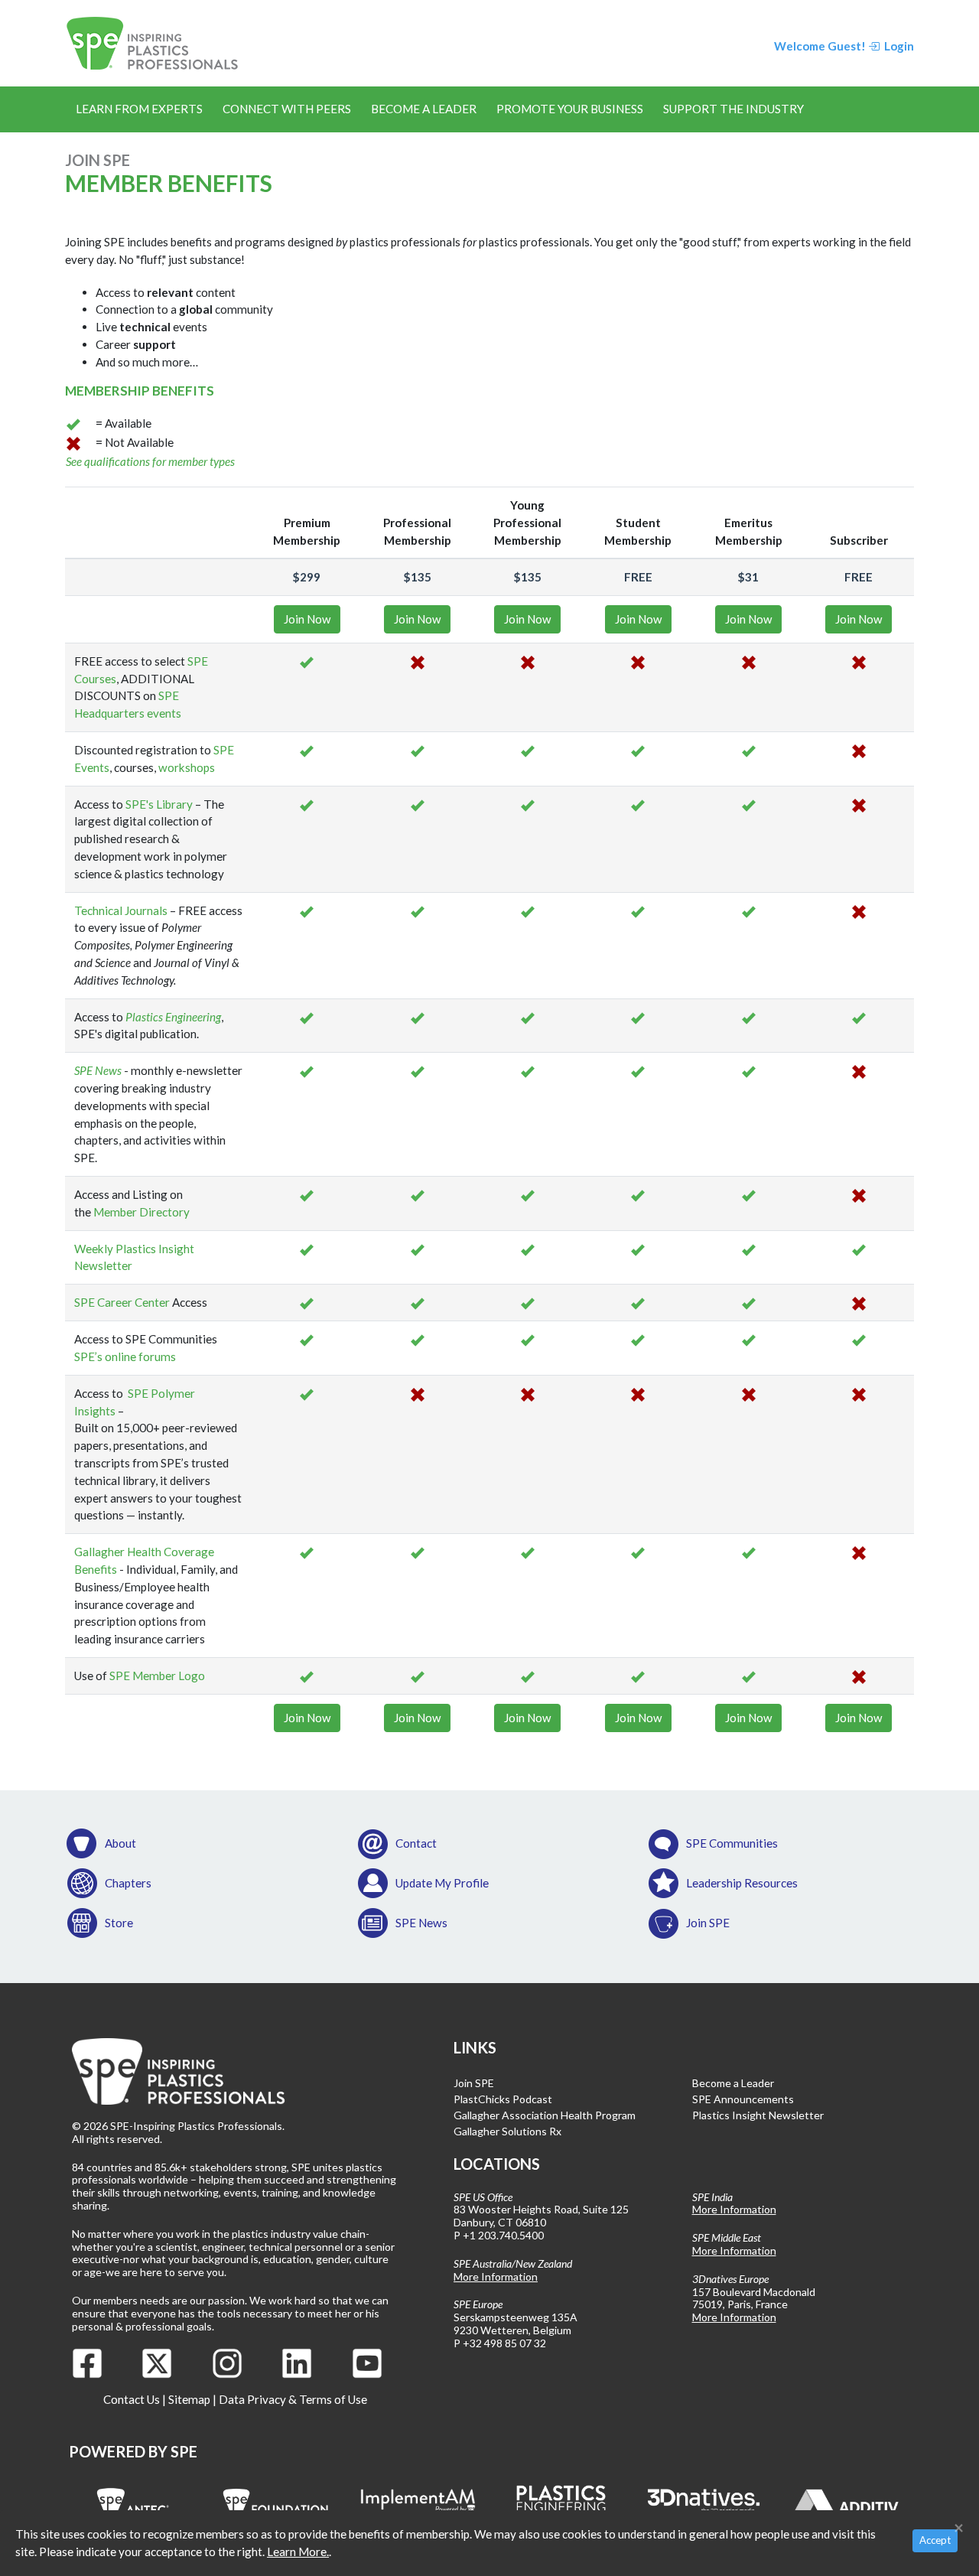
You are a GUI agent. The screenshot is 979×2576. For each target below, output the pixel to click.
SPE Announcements (743, 2099)
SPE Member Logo (157, 1676)
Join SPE (708, 1923)
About (120, 1843)
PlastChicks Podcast (503, 2099)
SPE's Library (159, 804)
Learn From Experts (139, 109)
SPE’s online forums (125, 1356)
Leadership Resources (742, 1883)
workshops (185, 767)
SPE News (98, 1070)
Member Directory (141, 1212)
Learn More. (298, 2552)
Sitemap (189, 2399)
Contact (416, 1843)
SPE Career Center (122, 1302)
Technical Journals (121, 910)
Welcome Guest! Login (844, 46)
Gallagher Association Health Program (545, 2115)
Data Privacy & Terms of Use (293, 2399)
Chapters (128, 1883)
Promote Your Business (570, 109)
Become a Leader (424, 109)
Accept (935, 2540)
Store (119, 1923)
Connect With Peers (287, 109)
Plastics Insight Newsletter (758, 2115)
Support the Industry (733, 109)
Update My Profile (442, 1883)
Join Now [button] (307, 619)
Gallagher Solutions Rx (507, 2131)
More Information (496, 2276)
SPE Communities (732, 1843)
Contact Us (132, 2399)
